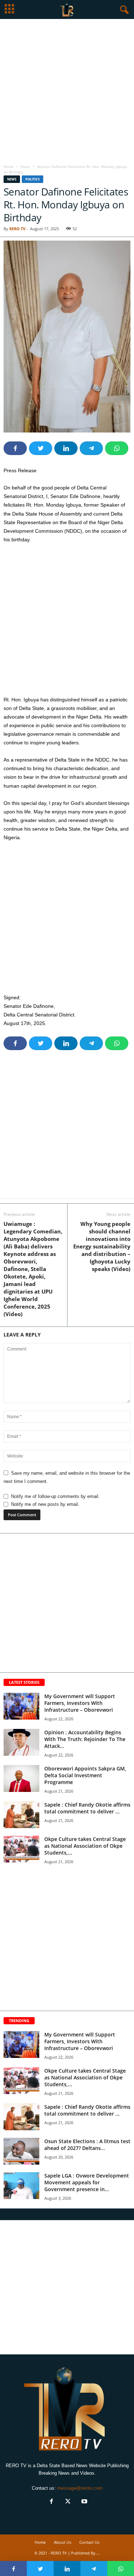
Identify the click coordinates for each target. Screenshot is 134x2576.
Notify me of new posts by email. (45, 1504)
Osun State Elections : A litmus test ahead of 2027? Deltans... (87, 2145)
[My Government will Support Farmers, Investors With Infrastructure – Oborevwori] (21, 1706)
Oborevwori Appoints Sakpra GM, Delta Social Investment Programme (85, 1775)
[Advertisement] (67, 90)
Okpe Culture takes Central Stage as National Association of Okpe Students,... (85, 1846)
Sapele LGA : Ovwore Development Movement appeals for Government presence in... (87, 2182)
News (25, 166)
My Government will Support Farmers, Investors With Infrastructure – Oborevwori (80, 1703)
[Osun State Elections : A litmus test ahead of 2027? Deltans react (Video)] (21, 2151)
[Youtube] (84, 2502)
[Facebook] (51, 2502)
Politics (33, 179)
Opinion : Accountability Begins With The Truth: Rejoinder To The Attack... (85, 1739)
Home (9, 166)
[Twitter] (68, 2502)
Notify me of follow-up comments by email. (55, 1496)
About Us (63, 2542)
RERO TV (17, 229)
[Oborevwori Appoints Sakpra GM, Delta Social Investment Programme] (21, 1778)
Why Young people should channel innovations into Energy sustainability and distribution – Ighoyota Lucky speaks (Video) (102, 1246)
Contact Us (89, 2542)
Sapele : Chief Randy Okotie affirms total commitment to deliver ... (87, 1808)
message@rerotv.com (80, 2488)
